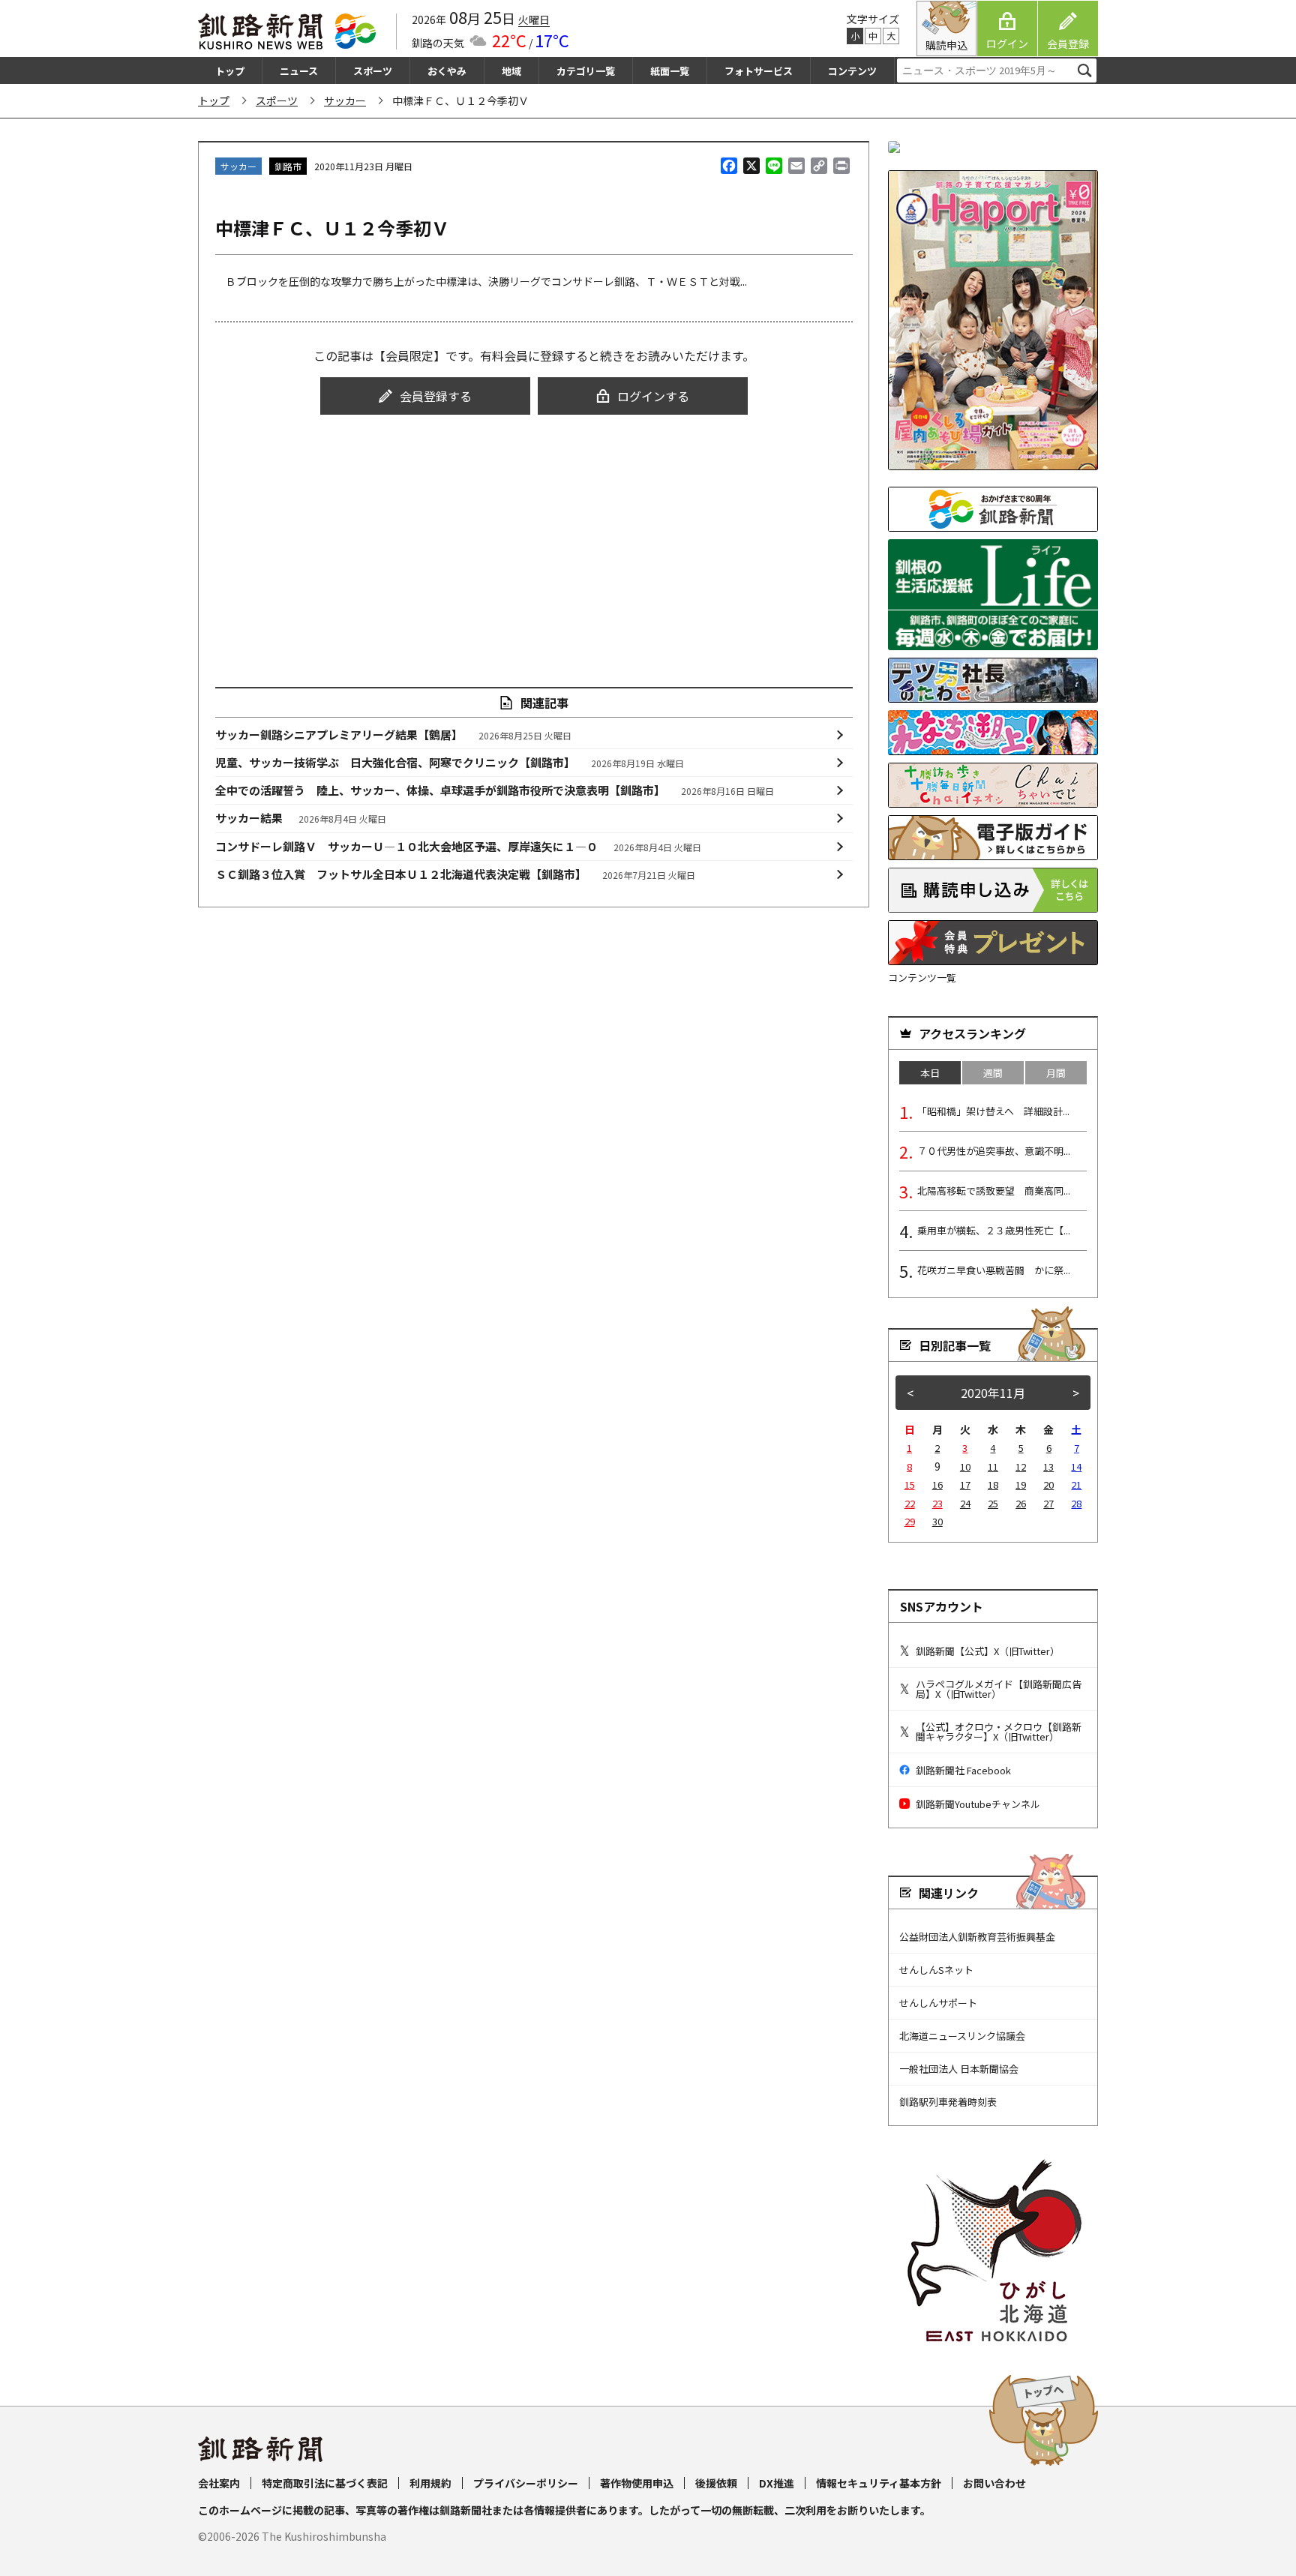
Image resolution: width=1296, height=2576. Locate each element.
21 (1076, 1484)
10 (965, 1466)
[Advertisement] (534, 537)
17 (965, 1484)
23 (937, 1503)
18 (993, 1484)
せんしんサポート (938, 2003)
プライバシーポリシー (526, 2483)
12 (1021, 1466)
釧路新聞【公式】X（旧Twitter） (988, 1651)
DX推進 (777, 2483)
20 (1048, 1484)
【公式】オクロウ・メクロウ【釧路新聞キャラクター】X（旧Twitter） (999, 1732)
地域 (511, 71)
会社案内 (219, 2483)
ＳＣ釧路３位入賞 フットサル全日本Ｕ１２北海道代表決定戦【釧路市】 (456, 874)
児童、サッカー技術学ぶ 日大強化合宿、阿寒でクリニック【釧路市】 (450, 762)
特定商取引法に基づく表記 (325, 2483)
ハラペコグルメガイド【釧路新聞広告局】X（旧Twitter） (999, 1689)
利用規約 (430, 2483)
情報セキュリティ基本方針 (879, 2483)
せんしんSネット (936, 1970)
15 (910, 1484)
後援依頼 (716, 2483)
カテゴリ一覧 (586, 71)
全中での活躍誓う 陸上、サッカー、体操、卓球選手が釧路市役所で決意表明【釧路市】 (495, 790)
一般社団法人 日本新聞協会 (959, 2069)
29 (910, 1521)
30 (937, 1521)
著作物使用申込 (637, 2483)
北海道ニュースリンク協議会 (962, 2036)
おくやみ (447, 71)
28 (1076, 1503)
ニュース (299, 71)
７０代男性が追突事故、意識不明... (994, 1151)
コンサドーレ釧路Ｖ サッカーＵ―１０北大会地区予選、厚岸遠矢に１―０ (459, 846)
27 (1048, 1503)
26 (1021, 1503)
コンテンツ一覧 (922, 978)
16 (937, 1484)
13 (1048, 1466)
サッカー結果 (301, 818)
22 (910, 1503)
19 (1021, 1484)
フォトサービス (759, 71)
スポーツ (373, 71)
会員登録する (436, 396)
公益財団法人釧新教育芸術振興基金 (977, 1937)
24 (965, 1503)
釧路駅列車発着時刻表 (948, 2102)
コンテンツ (852, 71)
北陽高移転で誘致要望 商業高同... (994, 1191)
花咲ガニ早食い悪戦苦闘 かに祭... (994, 1270)
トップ (230, 71)
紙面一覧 (670, 71)
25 (993, 1503)
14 (1076, 1466)
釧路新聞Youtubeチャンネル (978, 1804)
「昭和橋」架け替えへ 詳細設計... (993, 1111)
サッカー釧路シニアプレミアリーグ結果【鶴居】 (394, 735)
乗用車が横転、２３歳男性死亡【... (994, 1230)
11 (993, 1466)
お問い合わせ (994, 2483)
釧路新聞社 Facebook (963, 1770)
